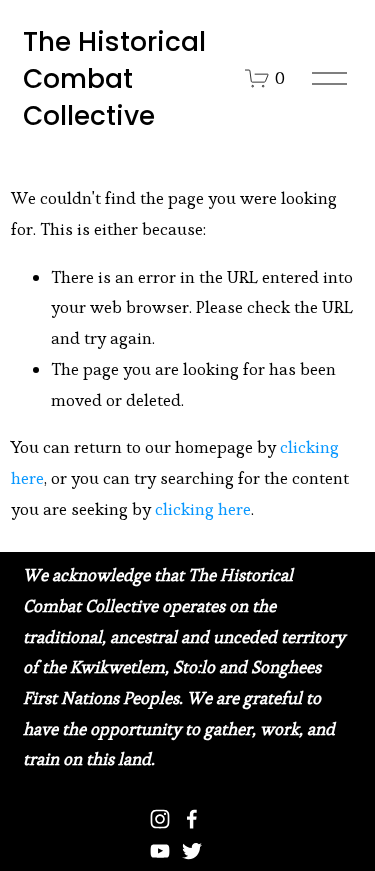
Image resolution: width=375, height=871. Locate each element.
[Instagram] (160, 819)
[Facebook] (192, 819)
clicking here (203, 509)
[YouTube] (160, 851)
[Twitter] (192, 851)
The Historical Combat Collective (114, 78)
